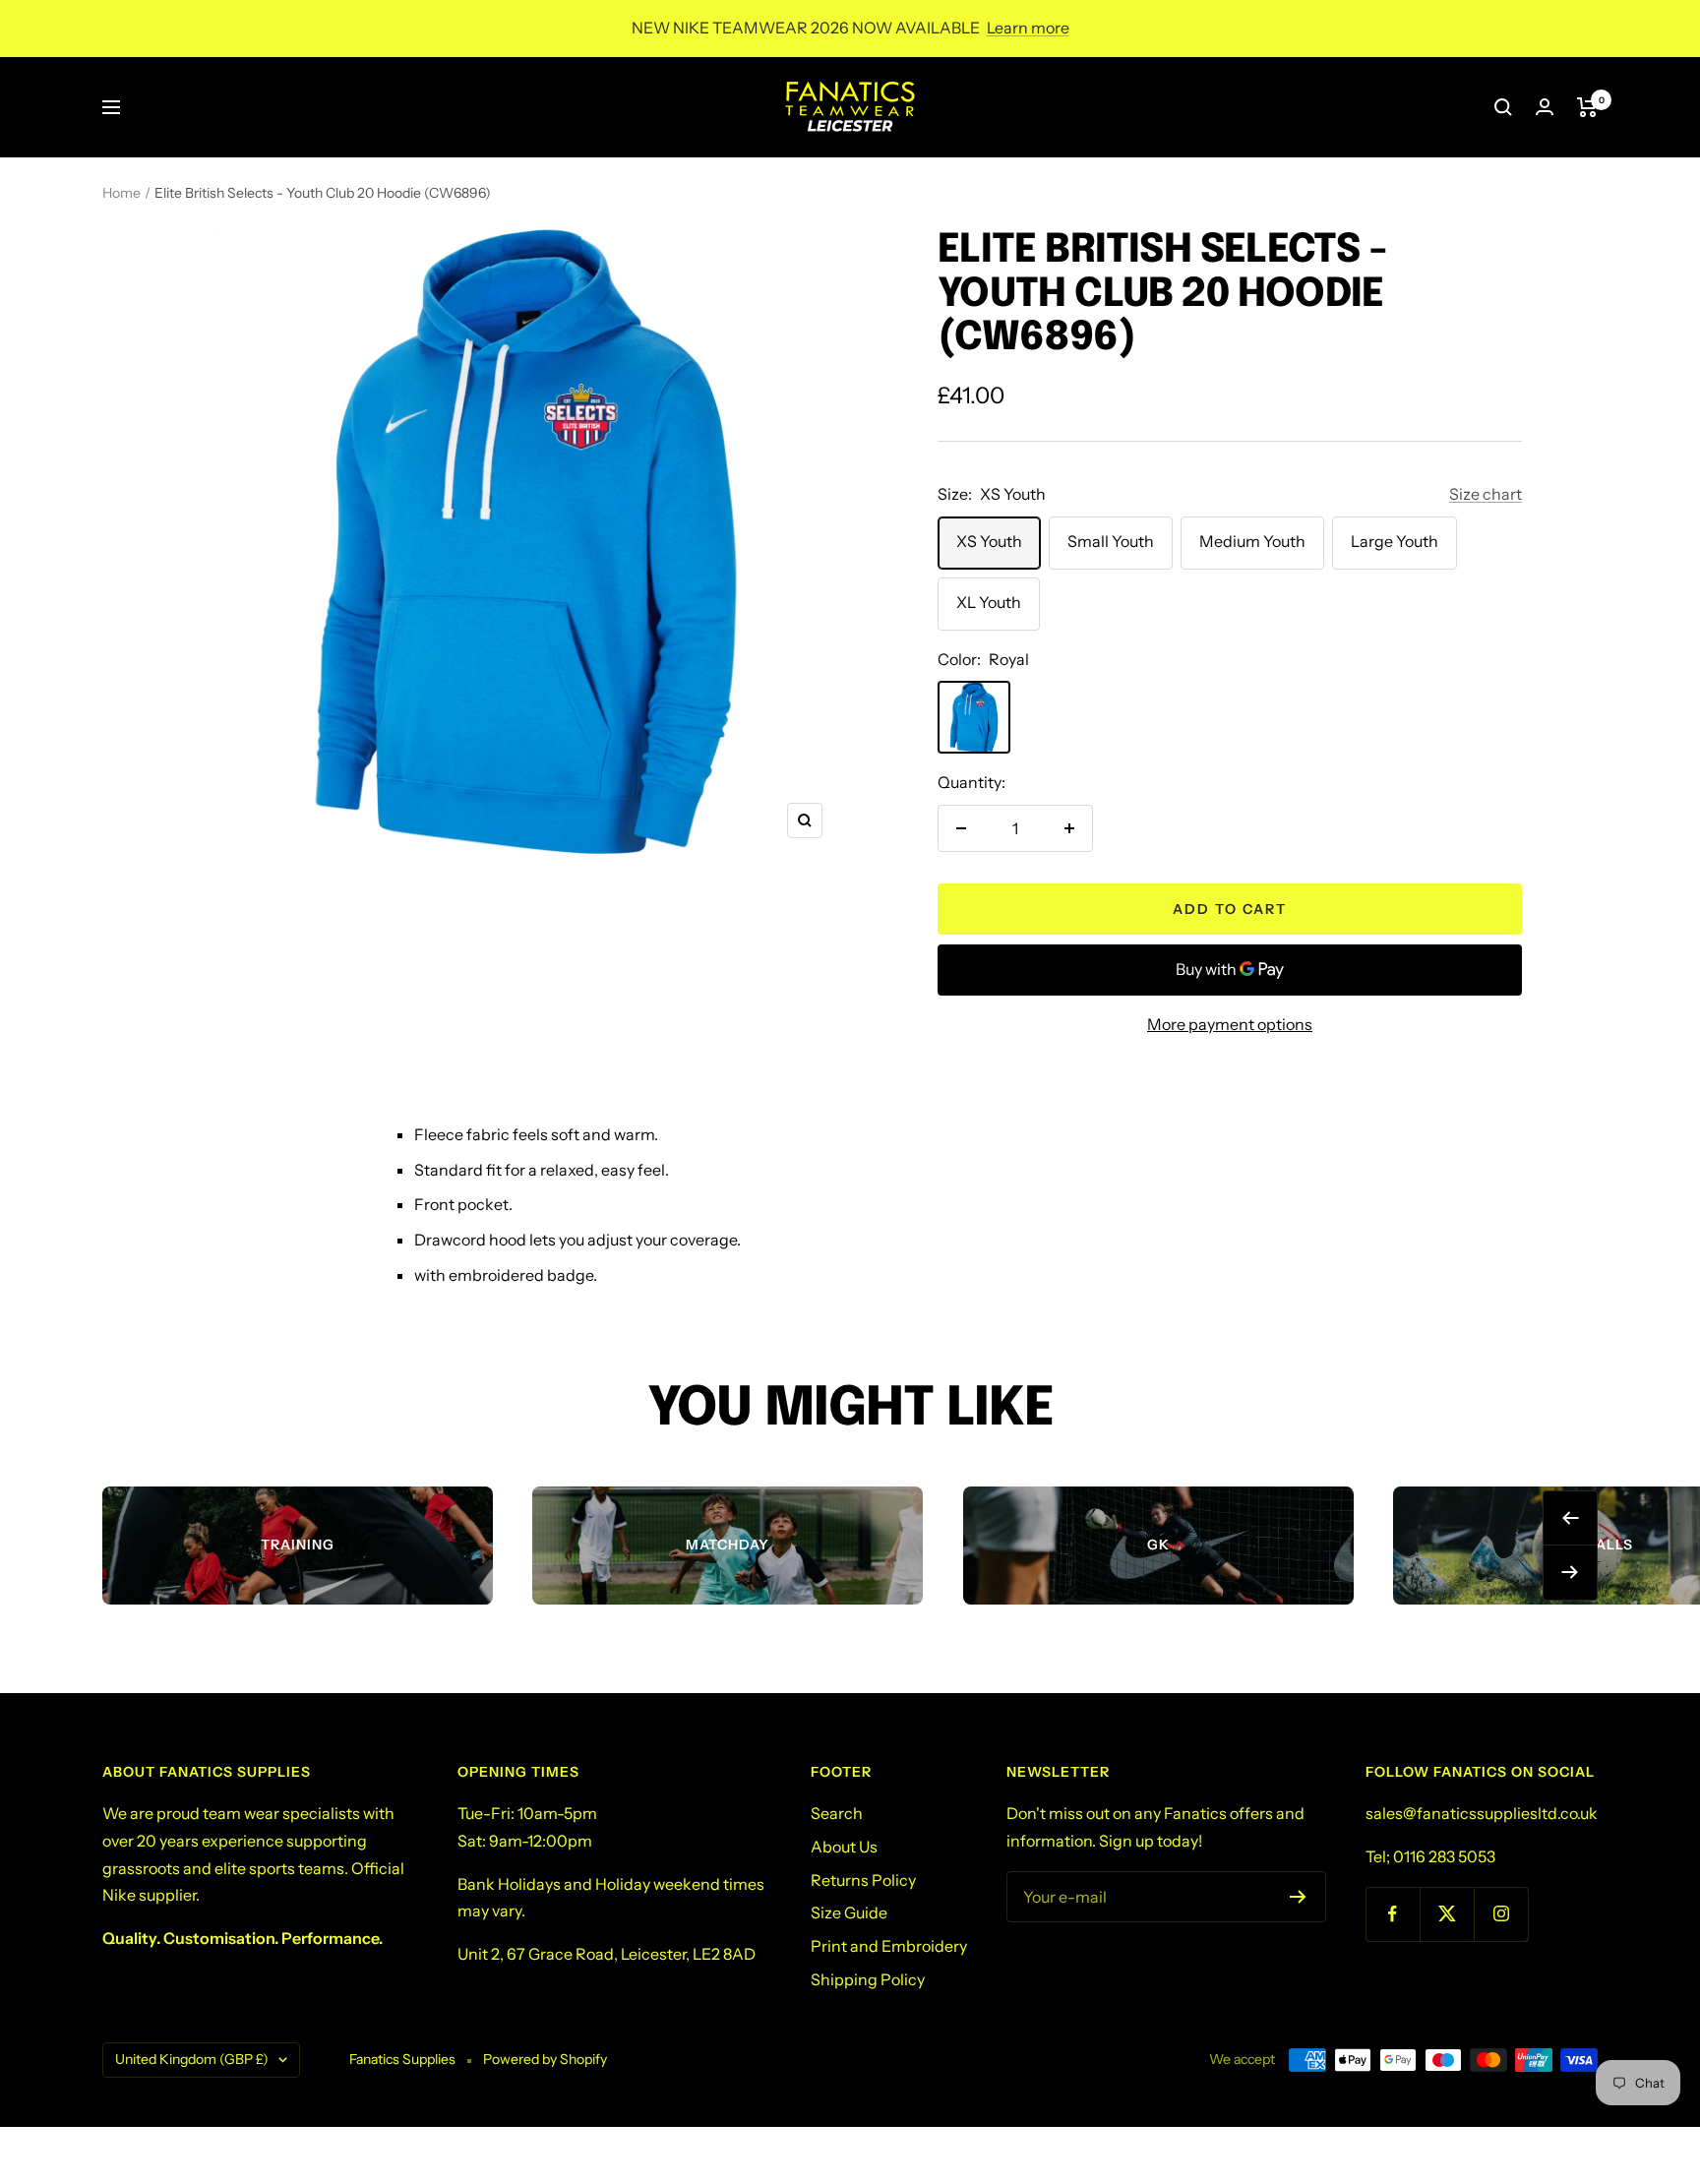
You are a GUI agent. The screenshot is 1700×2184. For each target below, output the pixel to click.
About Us (844, 1847)
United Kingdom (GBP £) (192, 2059)
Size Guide (849, 1912)
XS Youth (989, 541)
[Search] (1503, 107)
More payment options (1230, 1024)
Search (837, 1813)
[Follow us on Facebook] (1393, 1914)
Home (121, 193)
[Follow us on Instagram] (1501, 1914)
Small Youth (1111, 541)
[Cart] (1587, 107)
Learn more (1028, 28)
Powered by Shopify (545, 2059)
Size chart (1486, 494)
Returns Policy (863, 1880)
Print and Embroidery (889, 1946)
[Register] (1298, 1897)
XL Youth (989, 602)
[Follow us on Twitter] (1447, 1914)
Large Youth (1395, 541)
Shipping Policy (868, 1979)
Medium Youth (1252, 541)
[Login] (1545, 107)
